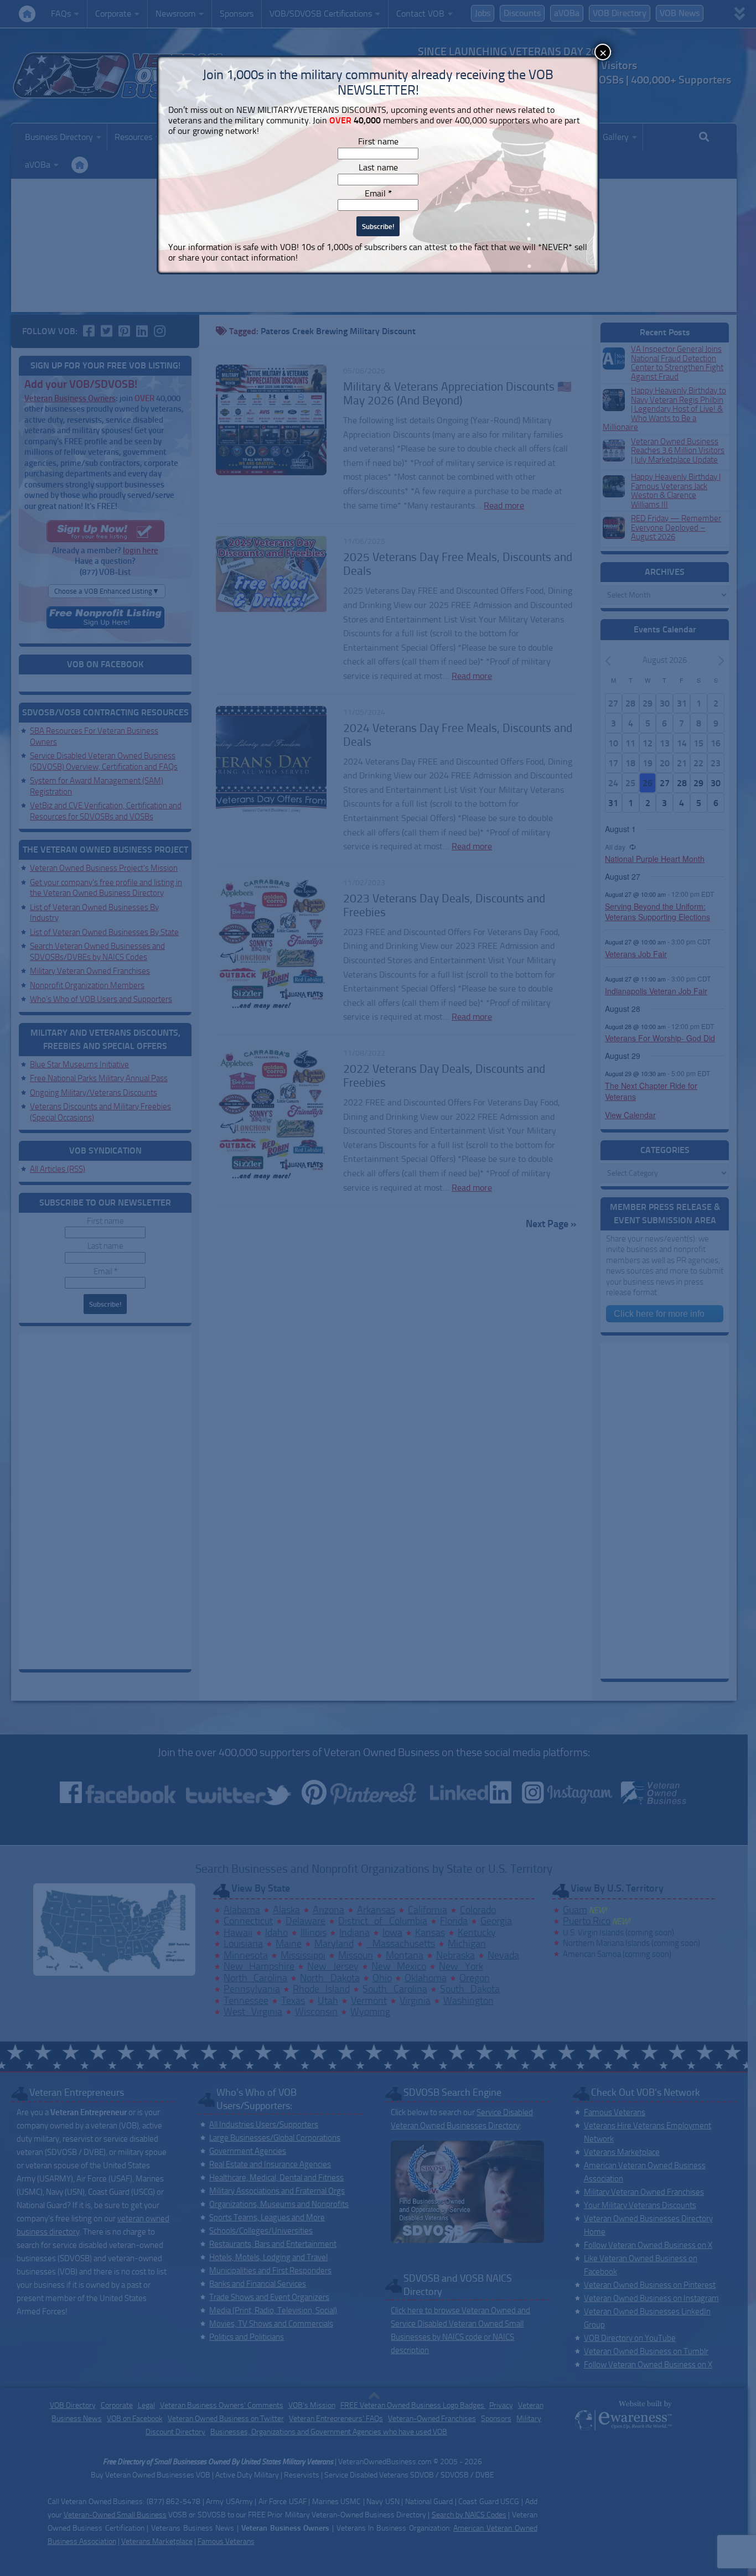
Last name (378, 167)
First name (378, 141)
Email (378, 193)
